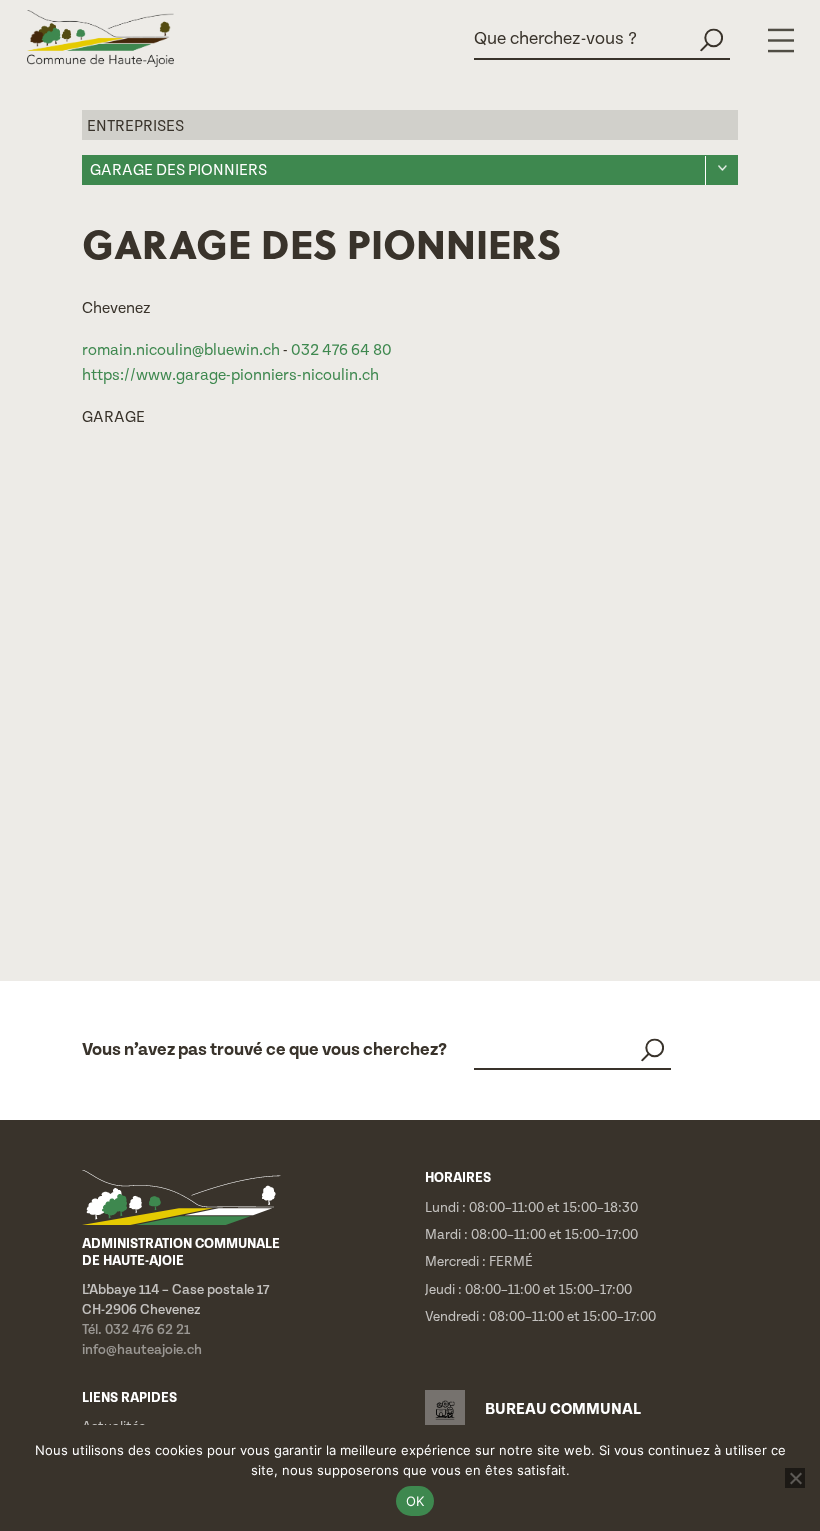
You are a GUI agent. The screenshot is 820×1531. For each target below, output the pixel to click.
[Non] (795, 1478)
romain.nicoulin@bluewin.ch (181, 350)
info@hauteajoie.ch (142, 1350)
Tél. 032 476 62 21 (136, 1330)
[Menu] (781, 40)
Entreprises (135, 126)
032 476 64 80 (341, 350)
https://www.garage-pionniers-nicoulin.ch (230, 375)
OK (415, 1501)
